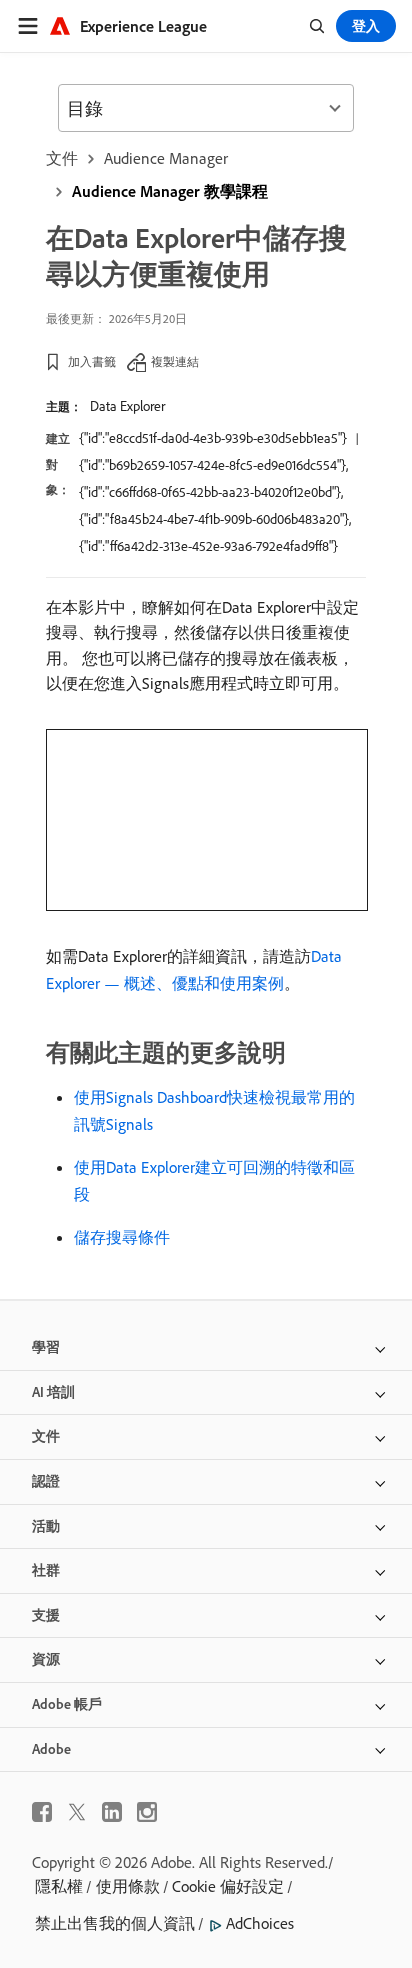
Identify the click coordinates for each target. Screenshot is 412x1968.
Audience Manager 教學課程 (170, 191)
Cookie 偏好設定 (228, 1886)
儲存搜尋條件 (122, 1237)
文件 (62, 158)
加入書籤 (92, 361)
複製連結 (175, 361)
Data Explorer (127, 406)
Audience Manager (166, 158)
